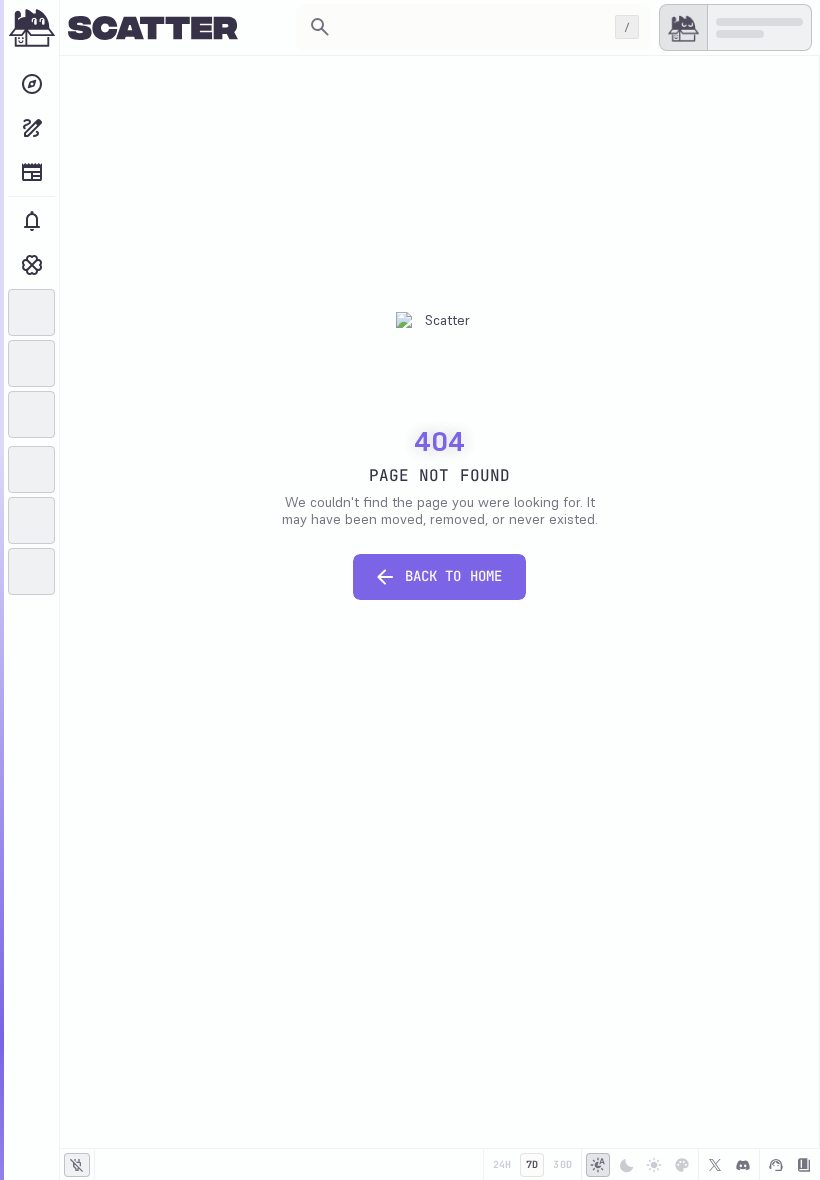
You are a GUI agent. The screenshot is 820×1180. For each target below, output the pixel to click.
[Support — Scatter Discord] (776, 1165)
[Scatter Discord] (743, 1165)
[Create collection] (31, 128)
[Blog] (31, 172)
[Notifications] (31, 221)
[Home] (32, 28)
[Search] (31, 84)
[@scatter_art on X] (715, 1165)
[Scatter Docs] (804, 1165)
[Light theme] (654, 1165)
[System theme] (598, 1165)
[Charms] (31, 265)
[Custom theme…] (682, 1165)
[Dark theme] (626, 1165)
